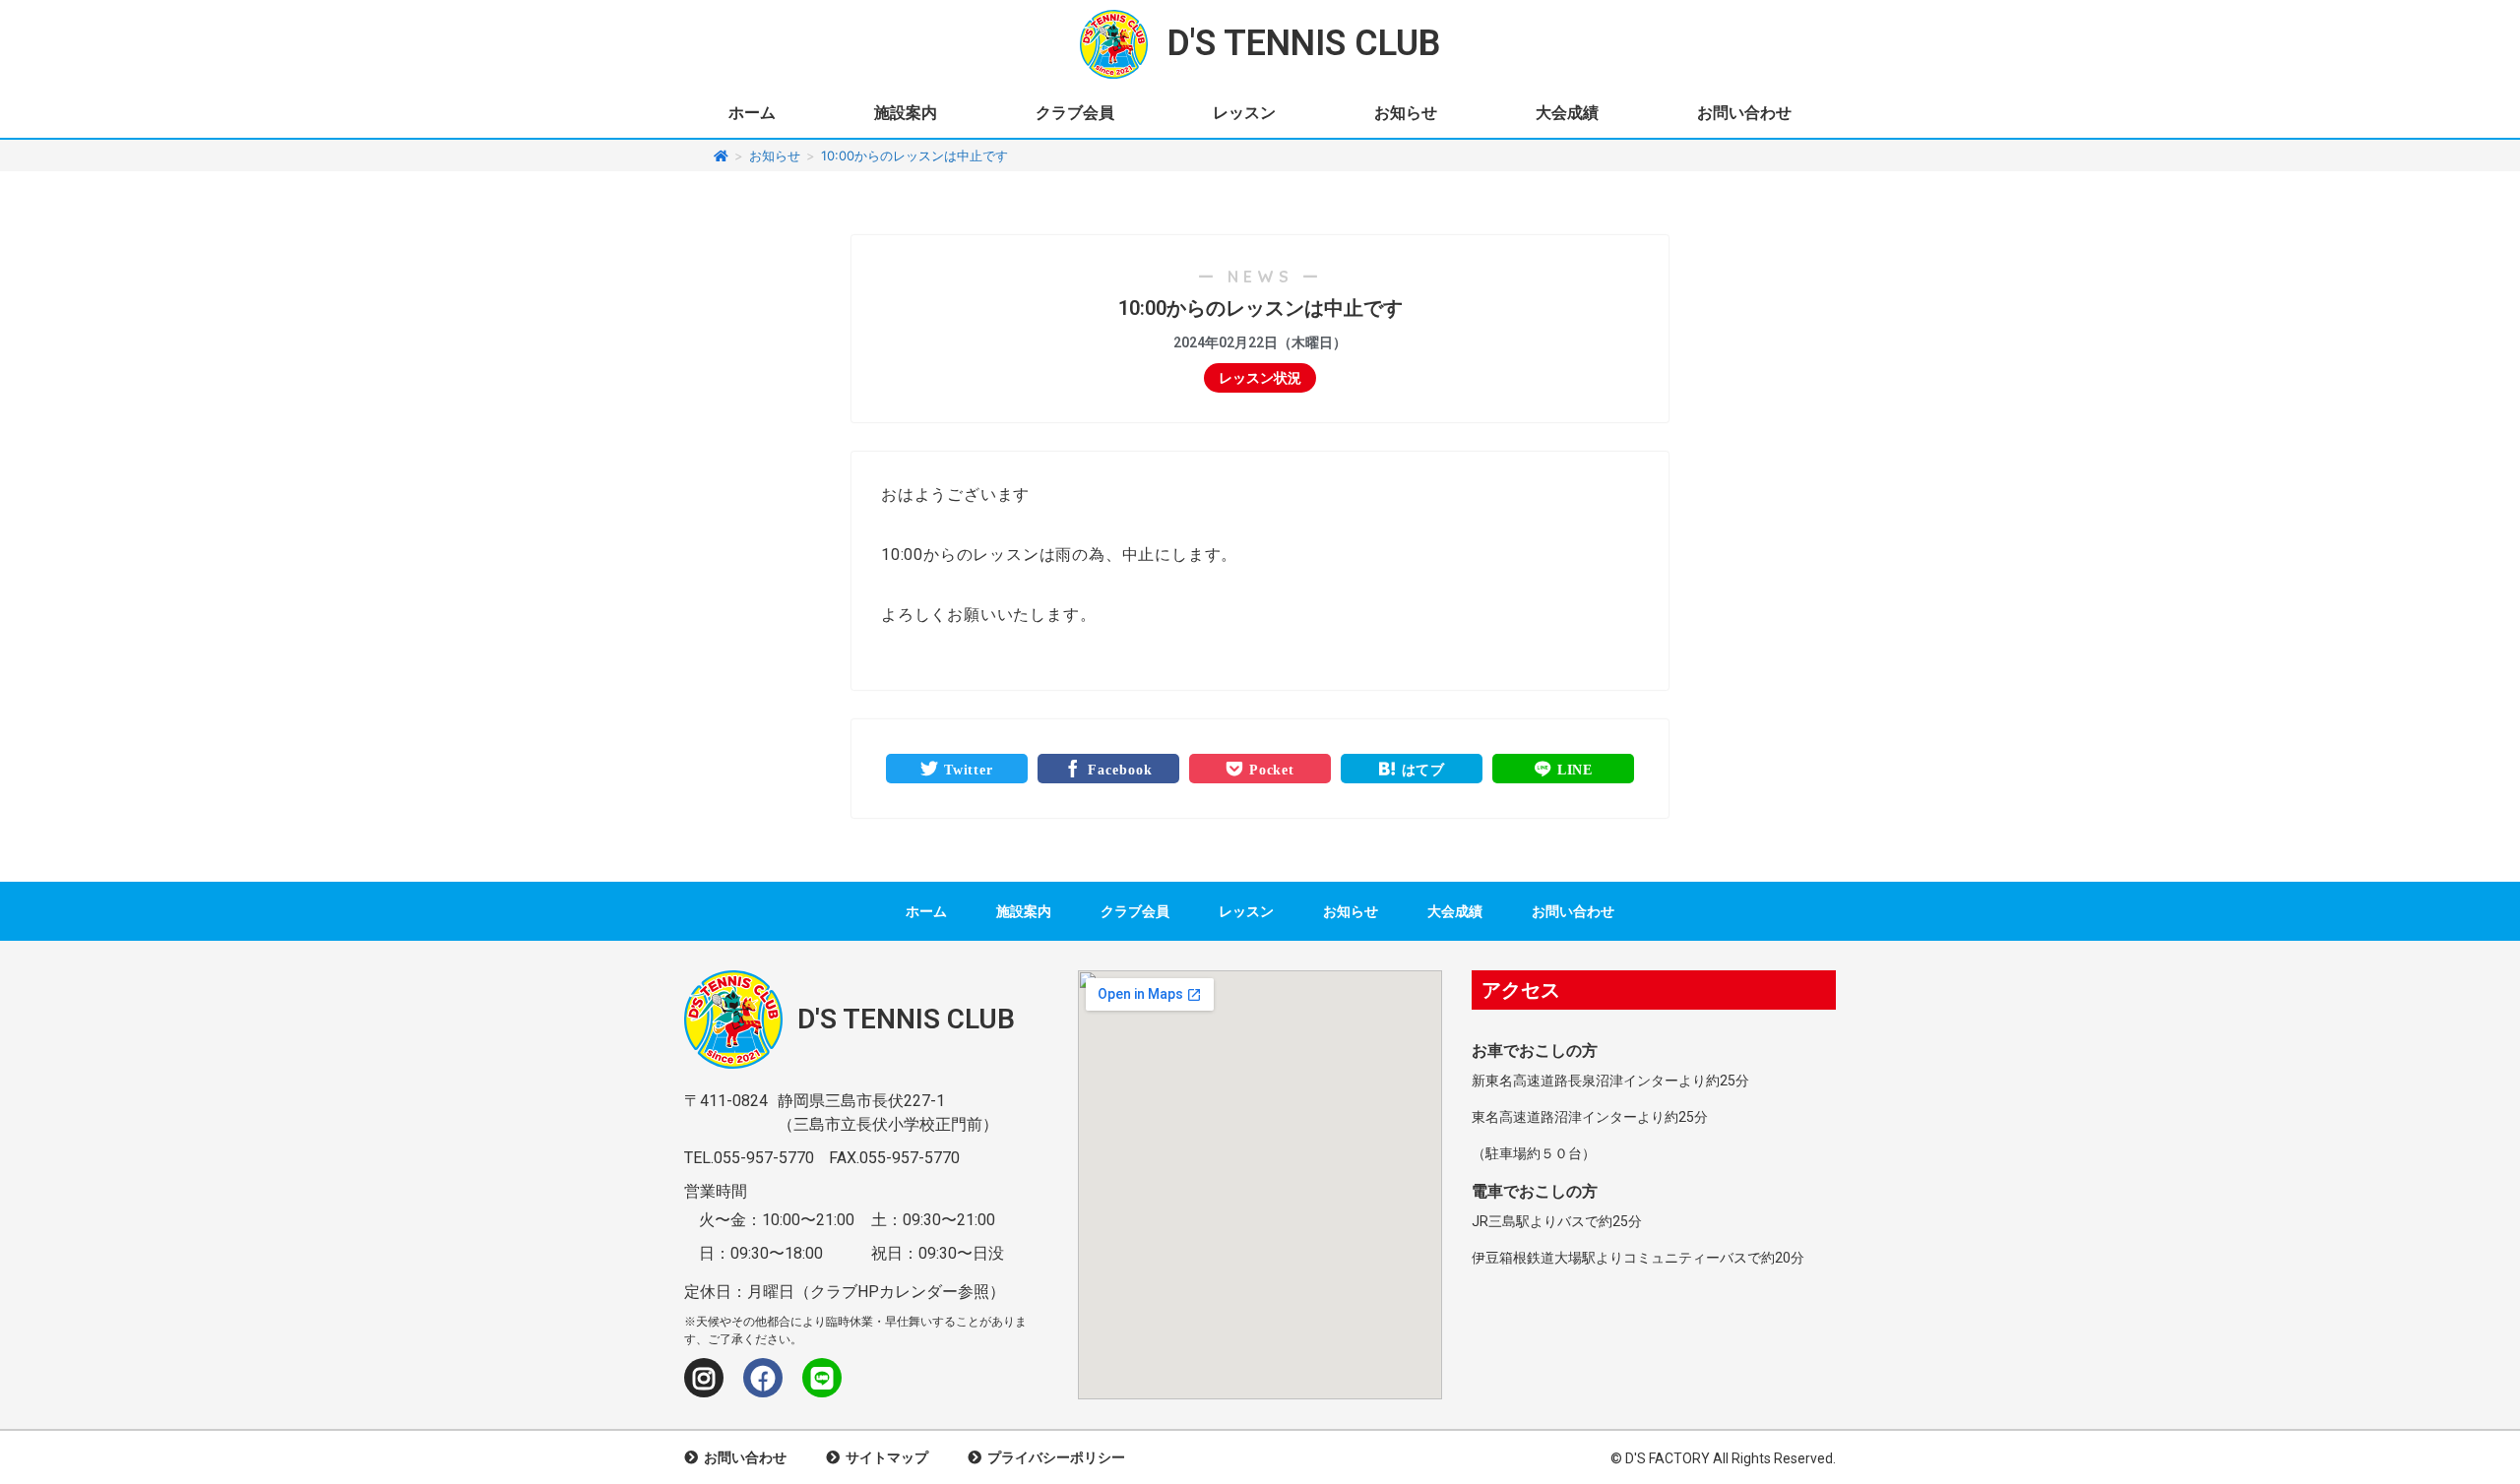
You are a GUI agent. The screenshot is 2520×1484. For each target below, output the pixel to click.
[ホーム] (721, 155)
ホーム (752, 113)
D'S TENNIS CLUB (1304, 43)
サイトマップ (884, 1457)
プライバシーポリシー (1053, 1457)
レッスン (1244, 113)
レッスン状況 (1260, 378)
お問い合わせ (1744, 113)
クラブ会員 (1075, 113)
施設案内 (906, 113)
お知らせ (1406, 113)
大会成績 (1567, 113)
